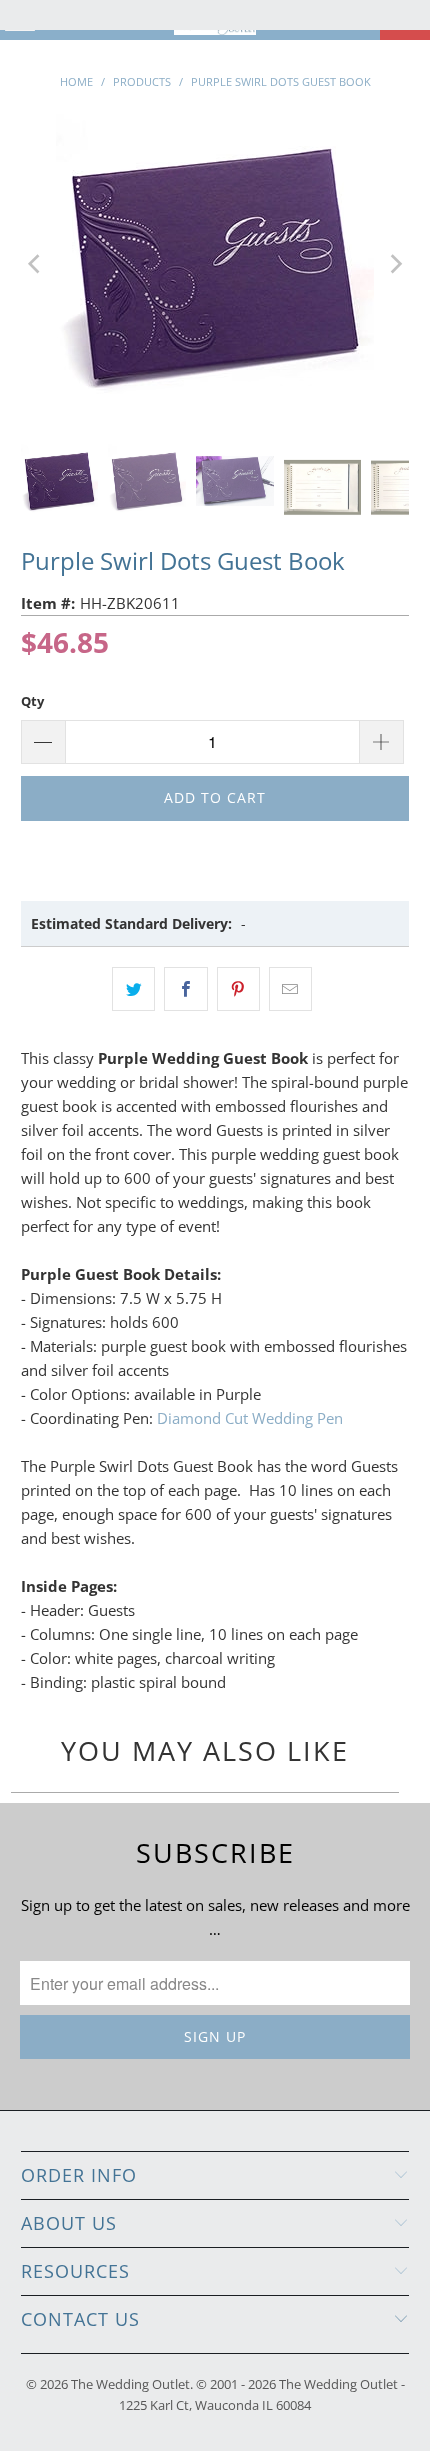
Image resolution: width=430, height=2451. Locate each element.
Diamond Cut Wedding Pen (250, 1418)
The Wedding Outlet (130, 2384)
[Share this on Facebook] (185, 989)
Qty (32, 701)
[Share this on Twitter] (133, 989)
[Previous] (36, 264)
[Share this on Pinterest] (238, 989)
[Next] (394, 264)
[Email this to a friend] (290, 989)
